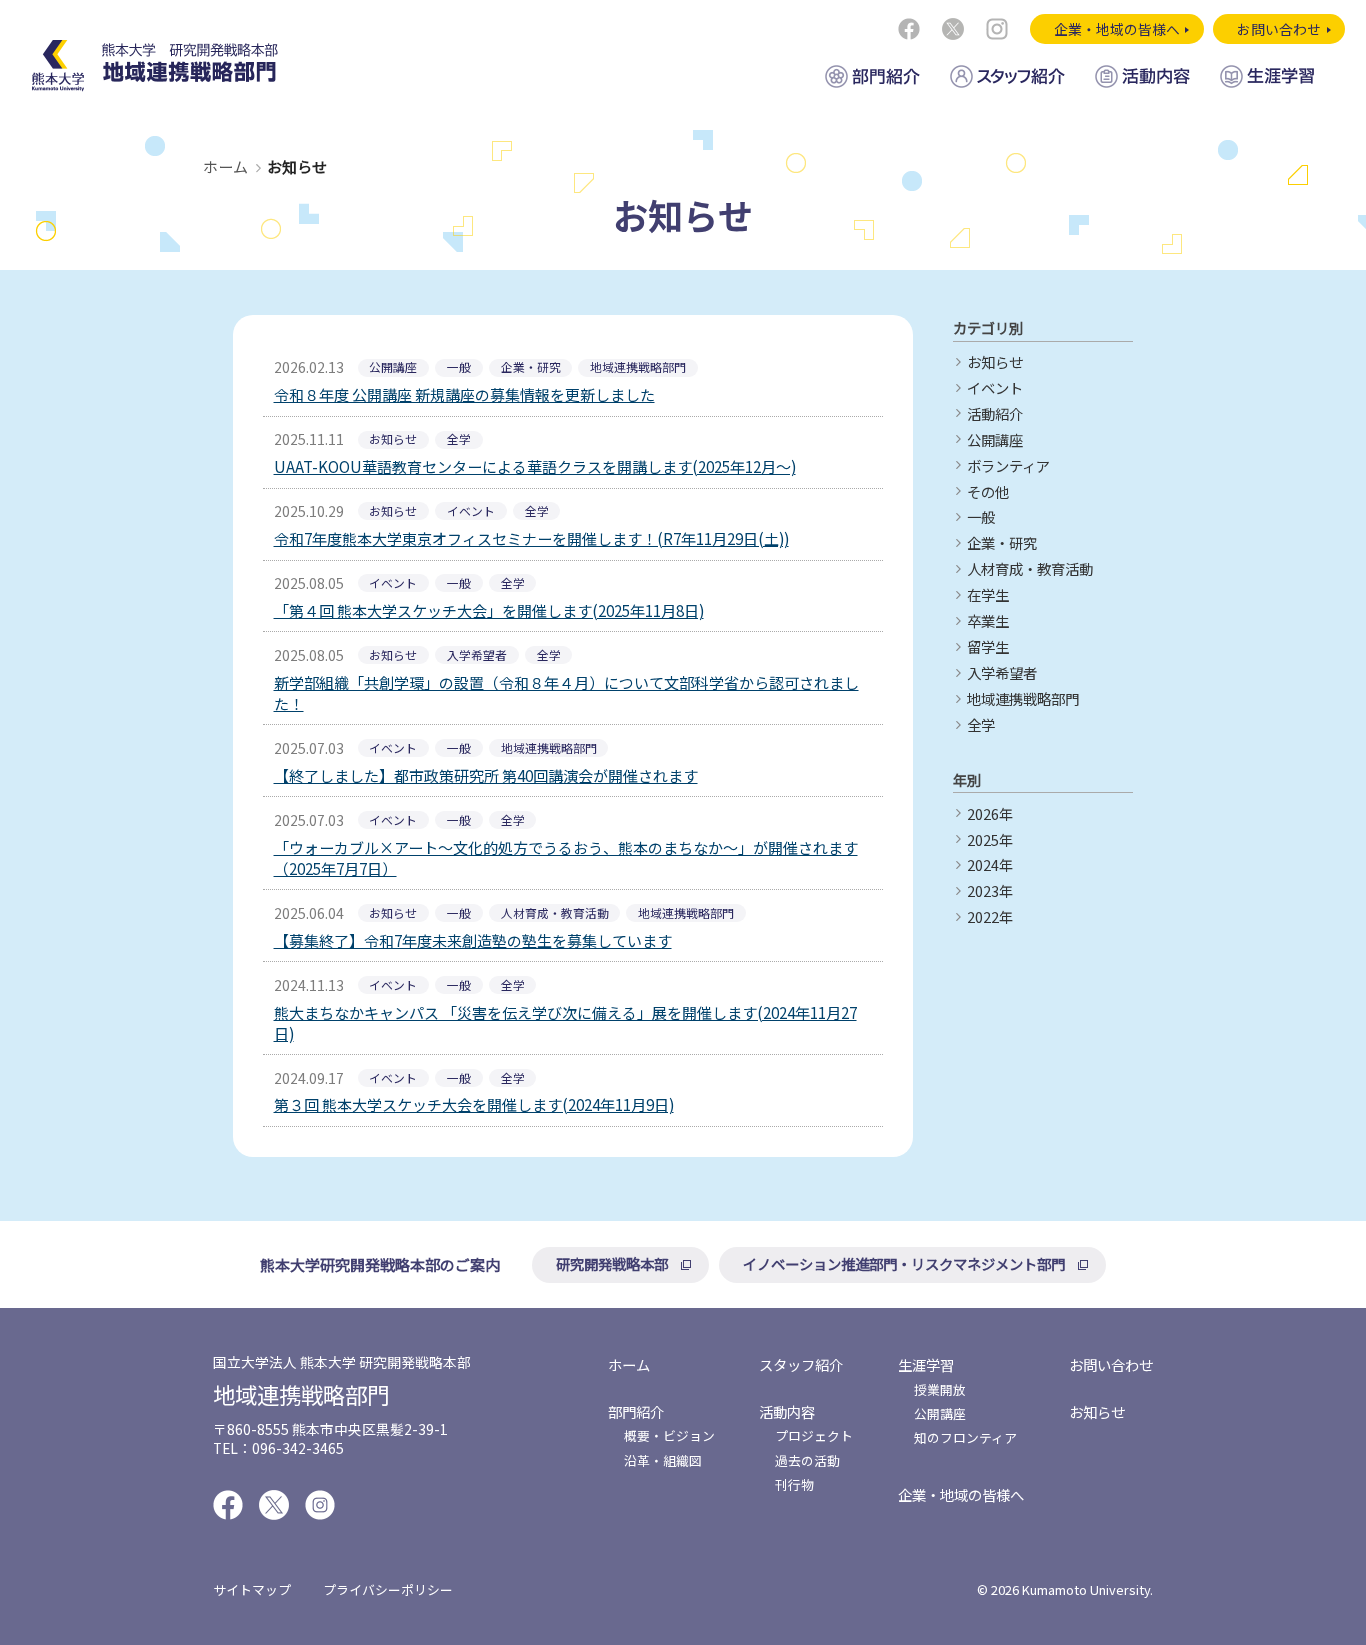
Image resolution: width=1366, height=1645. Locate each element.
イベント (995, 387)
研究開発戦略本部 (612, 1263)
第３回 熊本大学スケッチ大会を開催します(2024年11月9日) (474, 1104)
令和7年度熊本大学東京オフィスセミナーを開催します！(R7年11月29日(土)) (531, 538)
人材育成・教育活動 (1030, 568)
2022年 (990, 916)
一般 (981, 516)
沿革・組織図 (663, 1460)
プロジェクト (814, 1435)
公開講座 (995, 439)
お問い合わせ (1279, 29)
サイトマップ (252, 1589)
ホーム (225, 166)
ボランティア (1008, 465)
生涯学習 (926, 1364)
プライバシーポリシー (388, 1589)
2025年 (990, 839)
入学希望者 (1002, 672)
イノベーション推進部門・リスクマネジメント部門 (904, 1263)
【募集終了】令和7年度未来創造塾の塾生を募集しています (473, 940)
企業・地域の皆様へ (1117, 29)
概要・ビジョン (669, 1435)
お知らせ (995, 361)
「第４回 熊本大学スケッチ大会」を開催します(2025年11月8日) (489, 610)
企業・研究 (1002, 542)
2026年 (990, 813)
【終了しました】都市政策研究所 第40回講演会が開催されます (486, 775)
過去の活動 (807, 1460)
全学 (981, 724)
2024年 (990, 864)
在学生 (988, 594)
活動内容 (787, 1411)
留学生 (988, 646)
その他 (988, 491)
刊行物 (794, 1484)
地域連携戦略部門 (1023, 698)
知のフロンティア (965, 1437)
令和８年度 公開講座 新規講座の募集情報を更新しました (464, 394)
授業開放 (940, 1389)
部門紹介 (636, 1411)
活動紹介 (995, 413)
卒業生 (988, 620)
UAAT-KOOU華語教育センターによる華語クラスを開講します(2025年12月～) (535, 466)
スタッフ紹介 (801, 1364)
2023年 (990, 890)
